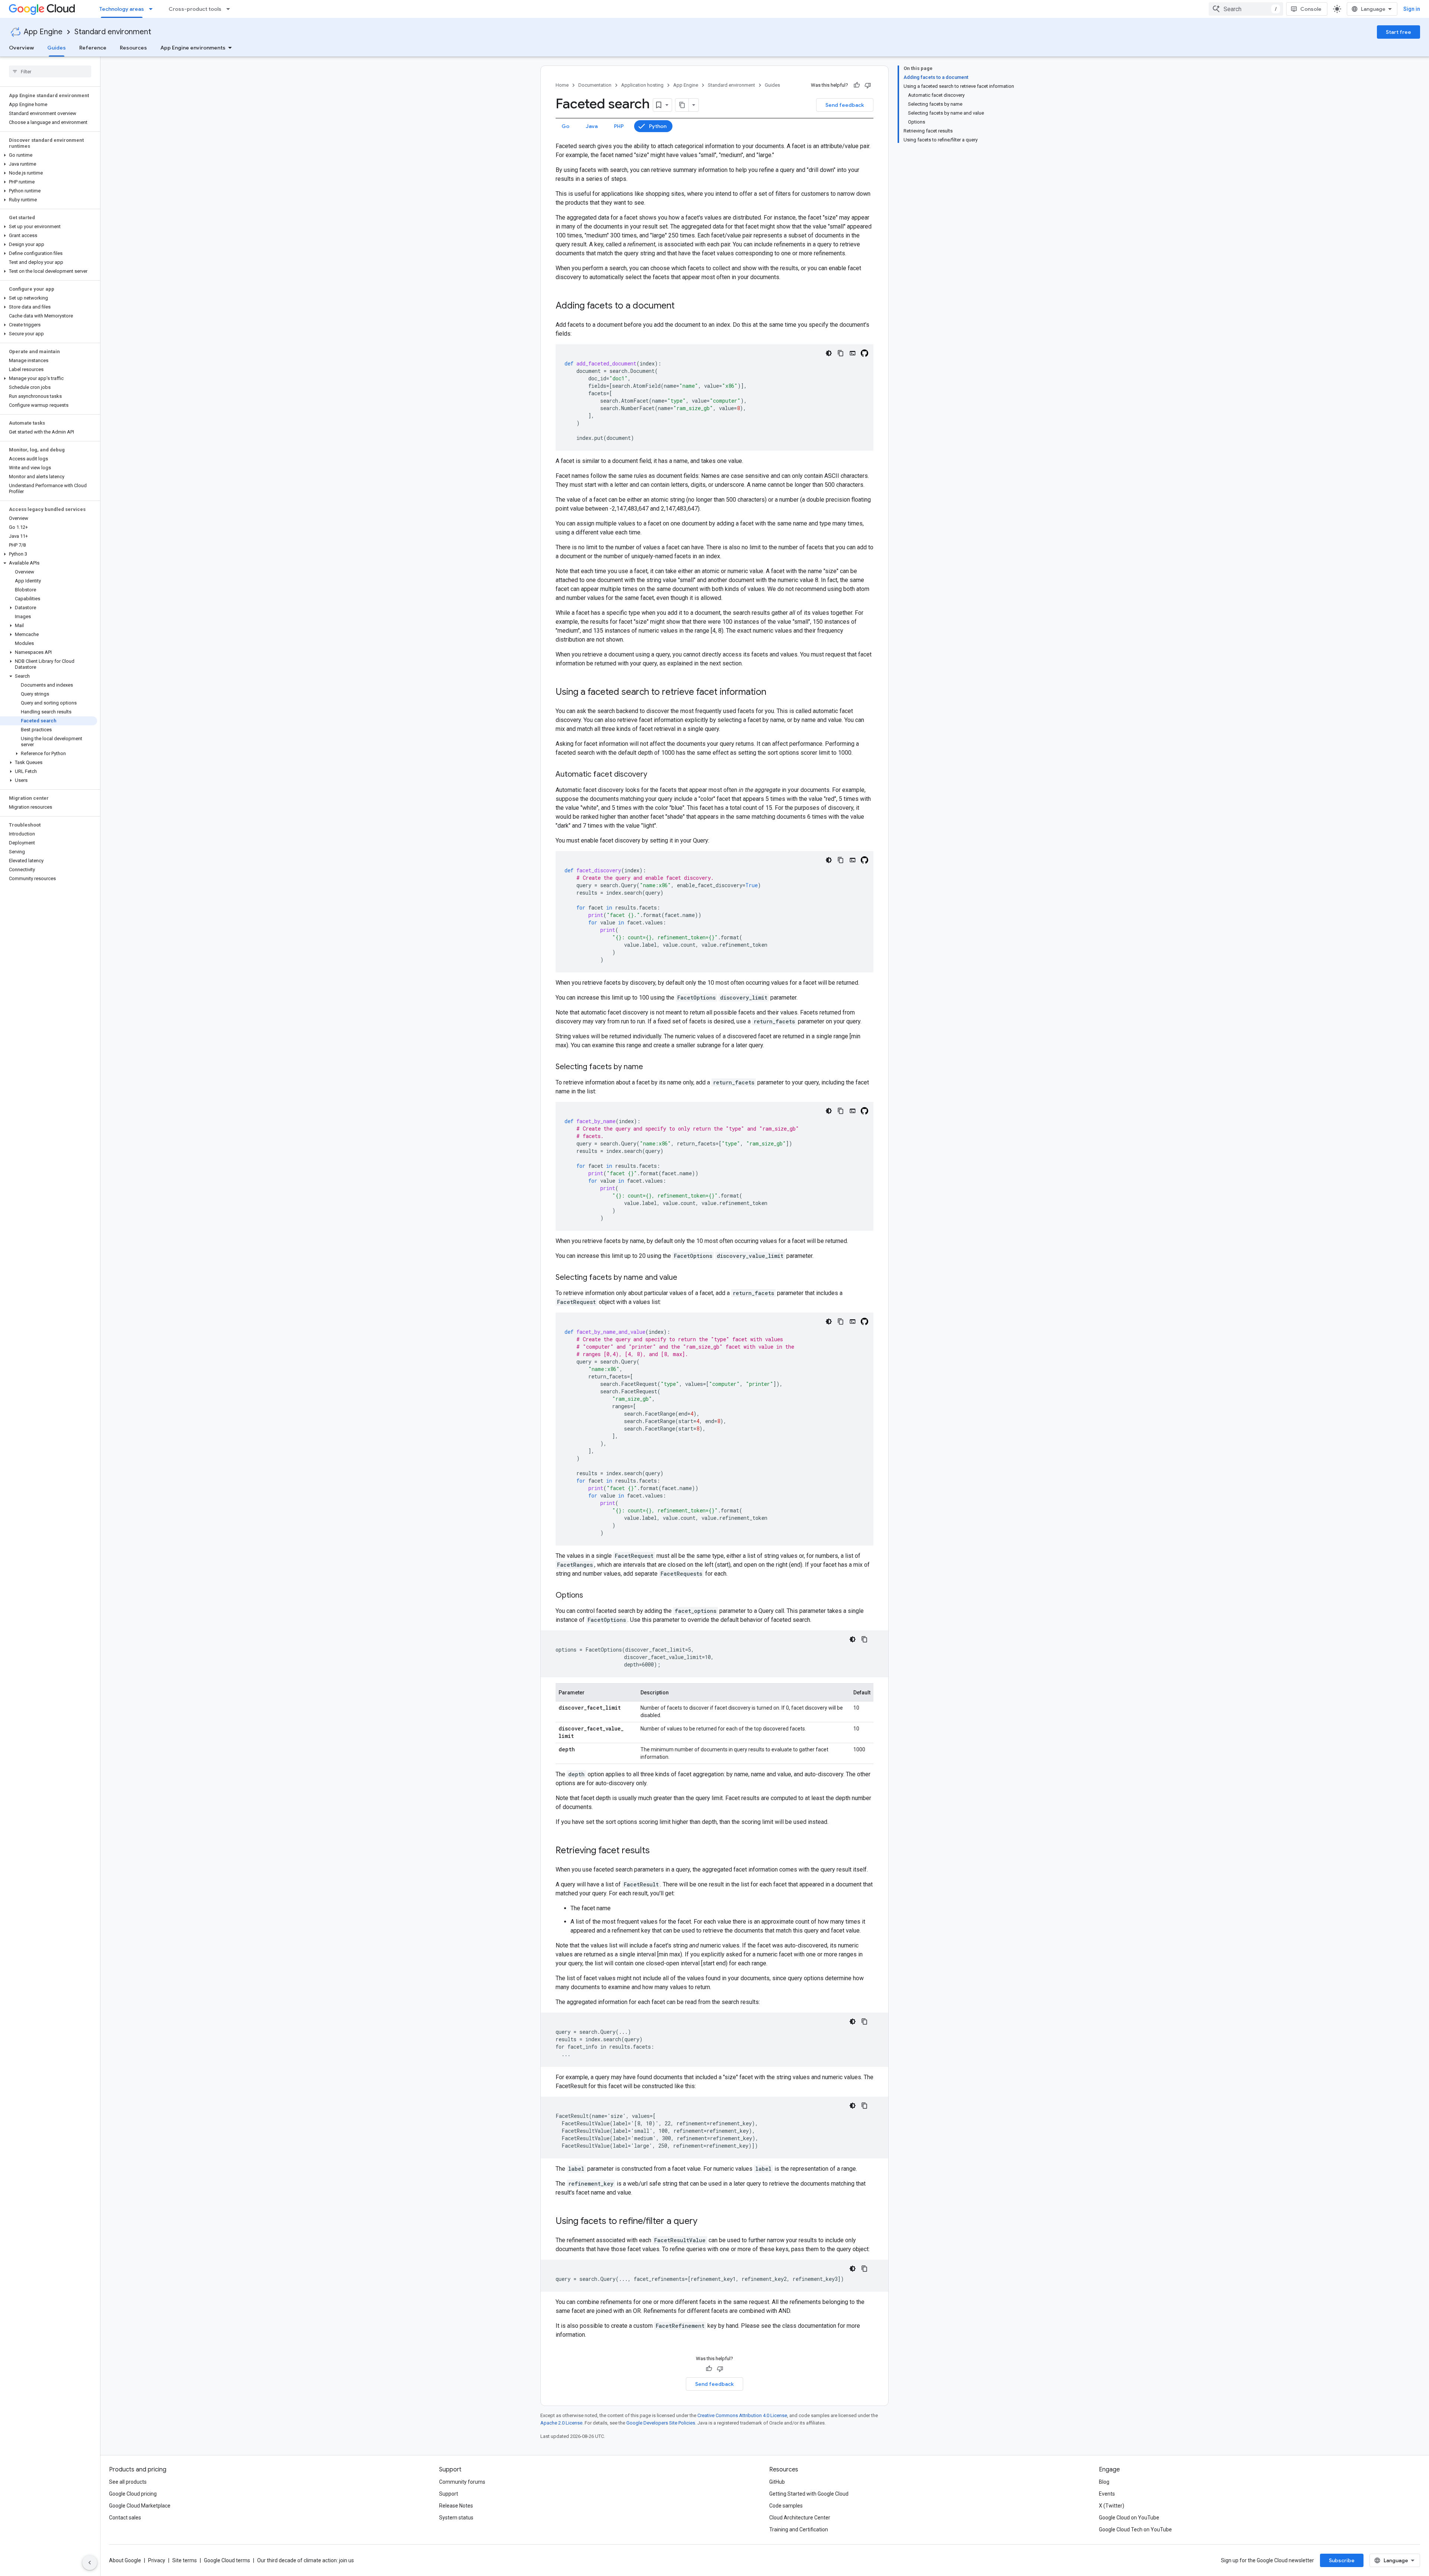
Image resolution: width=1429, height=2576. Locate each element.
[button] (49, 155)
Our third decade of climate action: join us (306, 2560)
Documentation (595, 85)
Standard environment (113, 32)
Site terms (185, 2560)
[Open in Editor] (853, 353)
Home (562, 85)
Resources (133, 48)
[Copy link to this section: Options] (591, 1596)
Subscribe (1342, 2560)
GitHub (777, 2482)
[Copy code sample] (841, 353)
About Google (125, 2560)
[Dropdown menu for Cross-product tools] (230, 9)
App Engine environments (193, 48)
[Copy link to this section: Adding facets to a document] (682, 306)
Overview (21, 48)
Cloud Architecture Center (800, 2518)
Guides (57, 48)
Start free (1398, 32)
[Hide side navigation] (90, 2563)
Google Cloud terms (227, 2560)
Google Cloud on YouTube (1129, 2518)
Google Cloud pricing (133, 2494)
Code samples (786, 2506)
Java (592, 126)
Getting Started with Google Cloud (809, 2494)
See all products (128, 2482)
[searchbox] (50, 71)
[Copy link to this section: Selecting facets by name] (650, 1067)
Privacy (157, 2560)
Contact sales (125, 2518)
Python (658, 126)
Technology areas (122, 9)
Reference (93, 48)
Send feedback (845, 105)
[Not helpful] (868, 85)
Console (1311, 9)
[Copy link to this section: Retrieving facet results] (657, 1851)
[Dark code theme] (829, 353)
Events (1107, 2494)
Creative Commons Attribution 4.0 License (742, 2415)
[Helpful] (857, 85)
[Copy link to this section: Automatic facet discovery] (655, 775)
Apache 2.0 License (561, 2423)
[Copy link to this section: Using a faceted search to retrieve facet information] (774, 693)
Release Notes (456, 2506)
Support (449, 2494)
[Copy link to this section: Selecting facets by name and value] (685, 1278)
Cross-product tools (195, 9)
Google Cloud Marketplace (140, 2506)
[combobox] (1246, 9)
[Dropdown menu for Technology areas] (153, 9)
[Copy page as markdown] (682, 105)
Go (565, 126)
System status (456, 2518)
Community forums (462, 2482)
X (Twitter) (1112, 2506)
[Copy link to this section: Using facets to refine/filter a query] (705, 2222)
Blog (1104, 2482)
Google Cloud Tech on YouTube (1135, 2529)
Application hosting (642, 85)
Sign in (1412, 9)
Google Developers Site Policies (661, 2423)
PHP (619, 126)
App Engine (43, 32)
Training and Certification (799, 2529)
